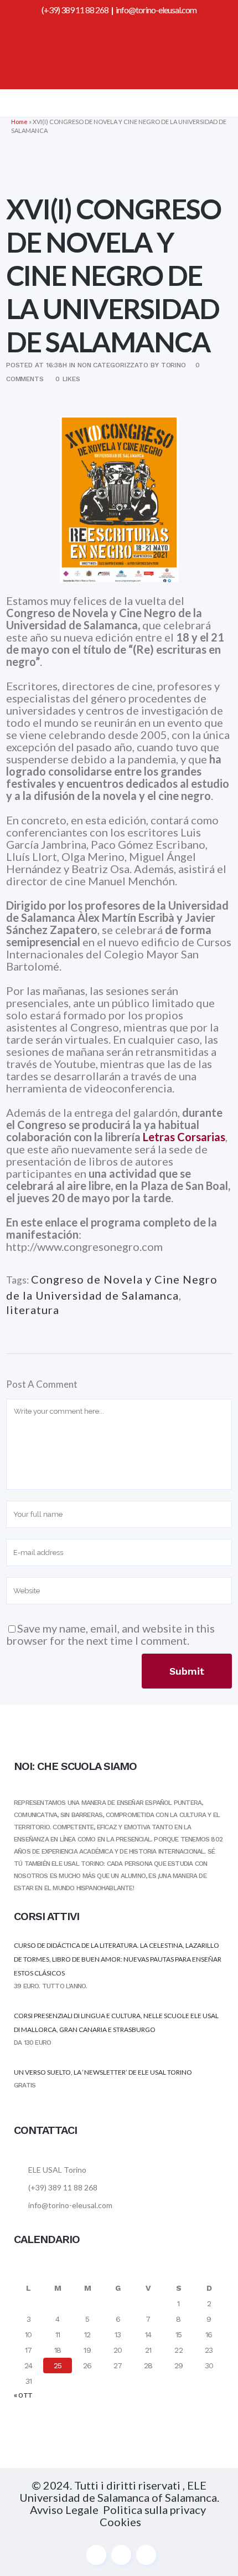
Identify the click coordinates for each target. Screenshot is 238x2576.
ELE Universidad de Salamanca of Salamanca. (119, 2491)
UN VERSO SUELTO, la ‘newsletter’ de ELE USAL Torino (103, 2072)
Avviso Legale (64, 2510)
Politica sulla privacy (156, 2510)
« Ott (23, 2395)
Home (19, 122)
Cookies (120, 2522)
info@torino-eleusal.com (156, 10)
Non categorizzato (113, 365)
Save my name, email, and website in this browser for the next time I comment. (110, 1634)
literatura (33, 1310)
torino (174, 365)
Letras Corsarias (184, 1137)
